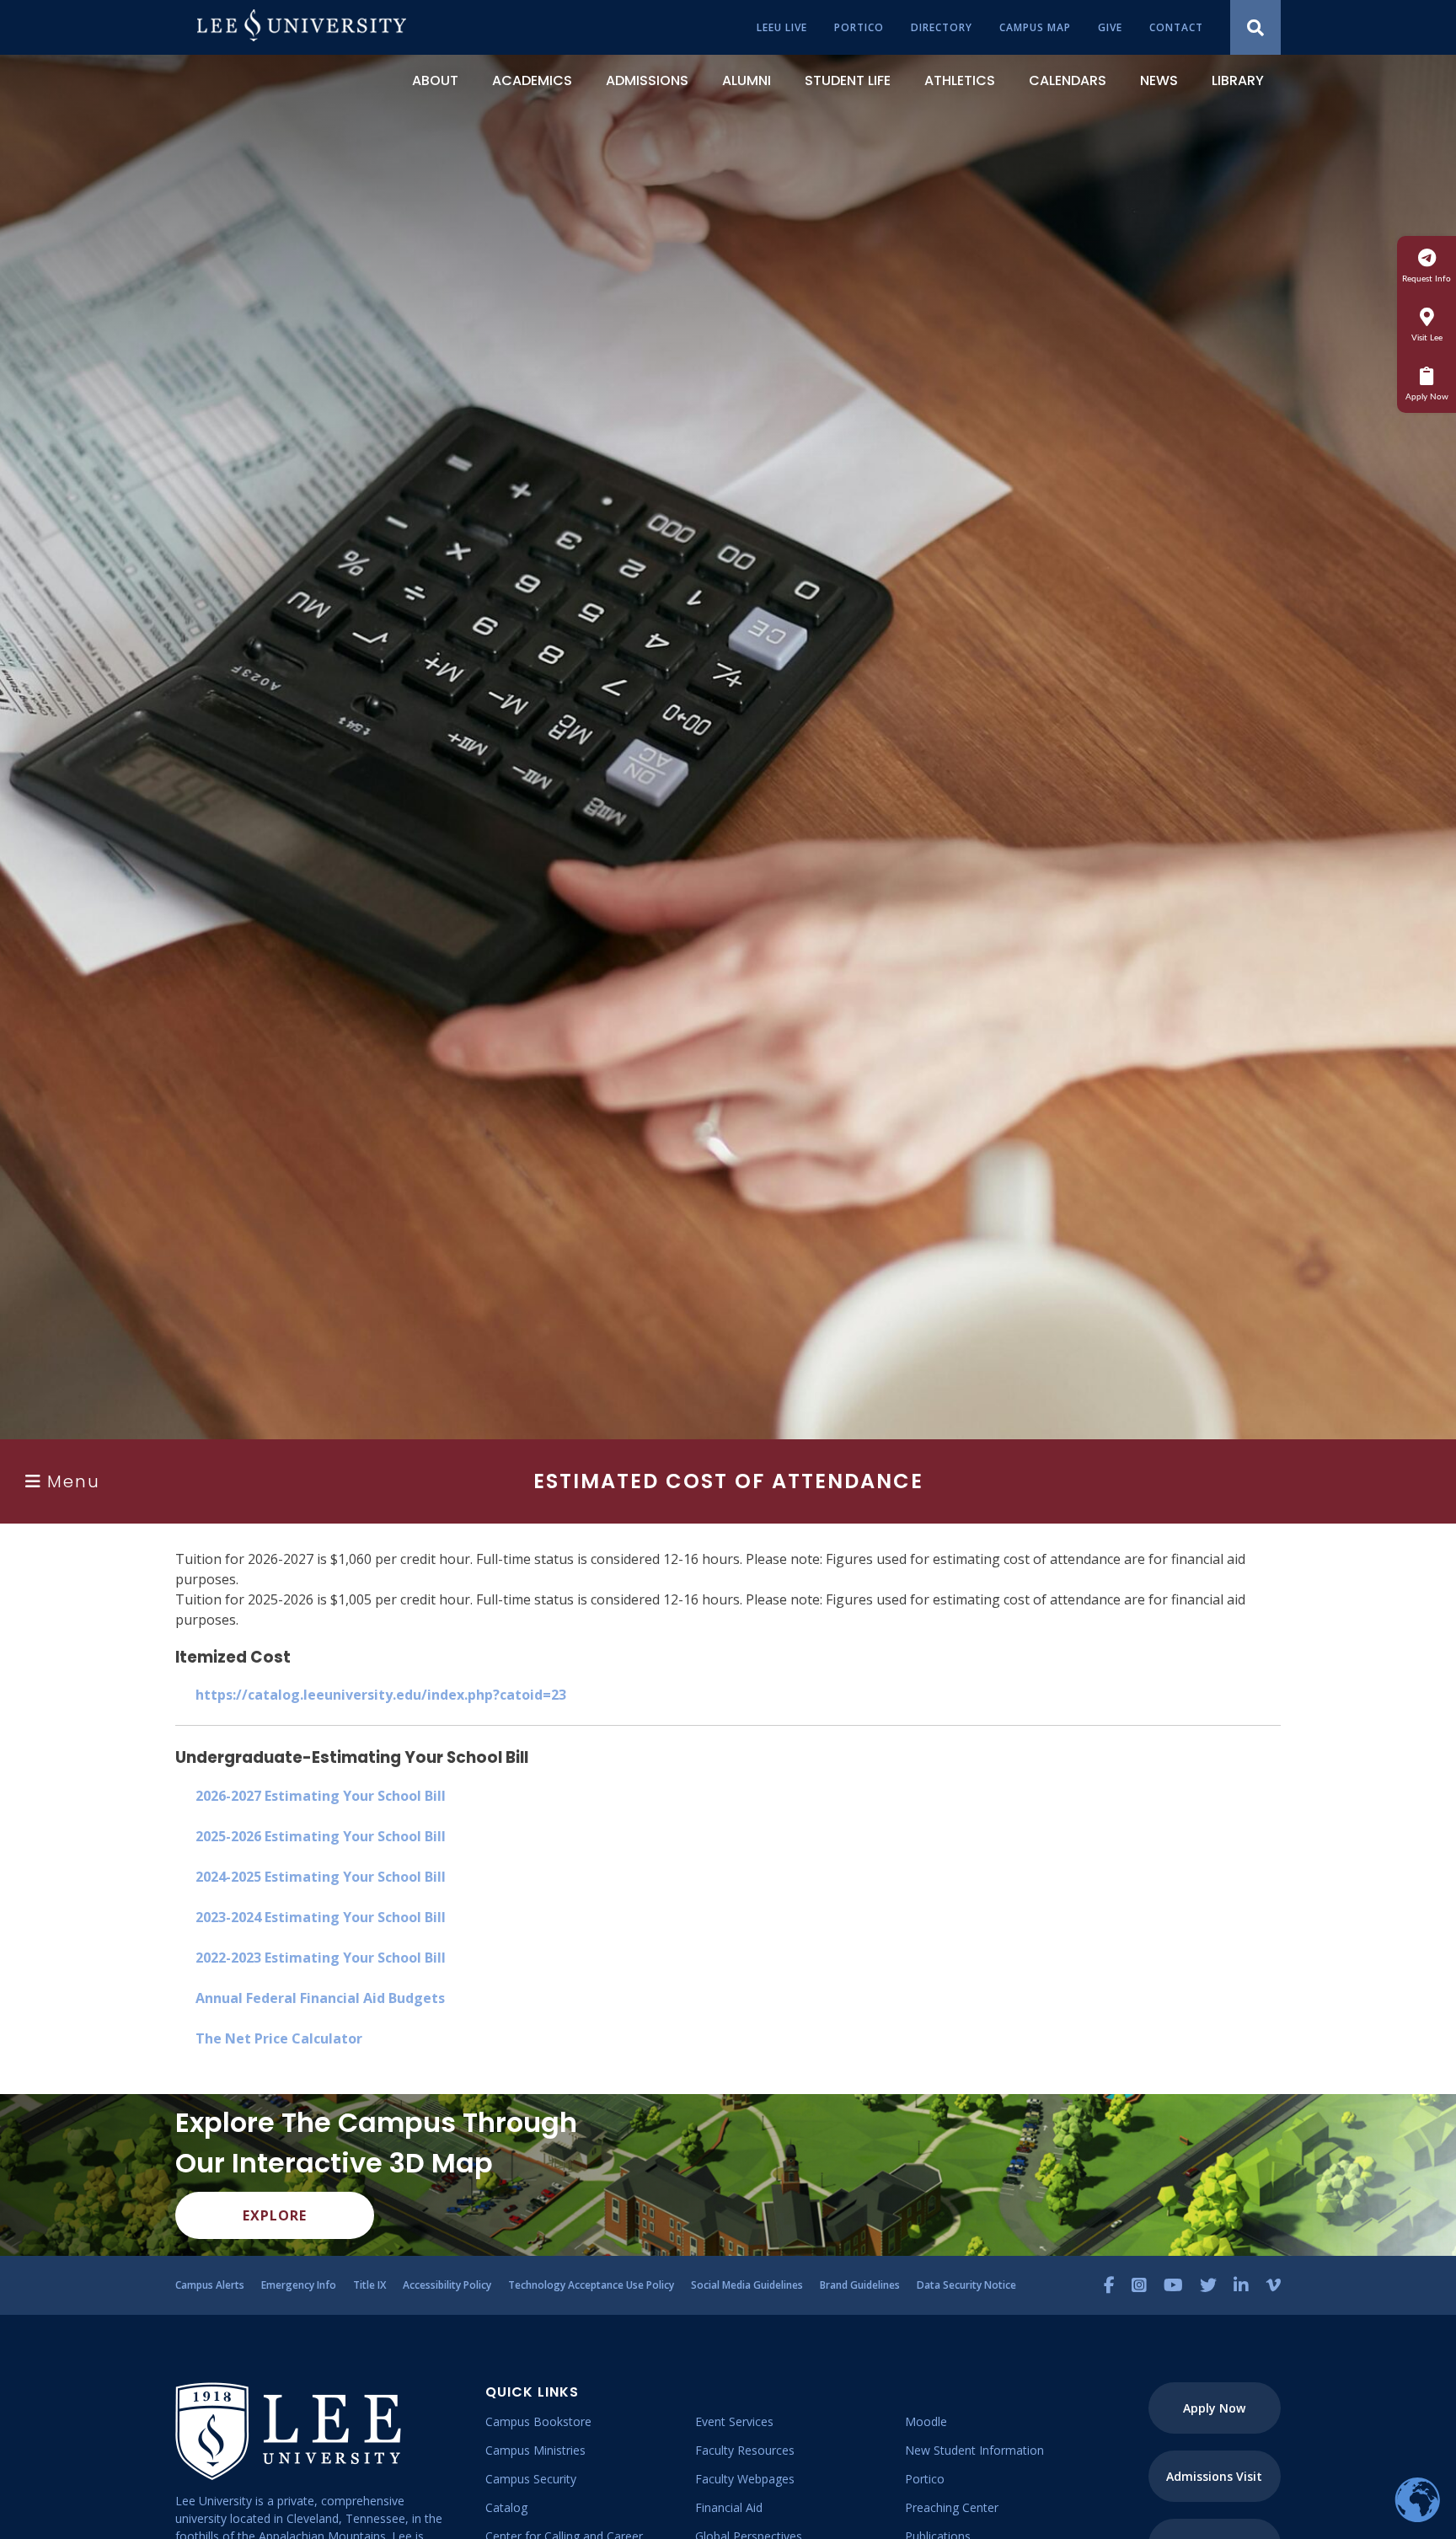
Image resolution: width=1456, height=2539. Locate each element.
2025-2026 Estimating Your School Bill (321, 1836)
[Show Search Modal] (1255, 27)
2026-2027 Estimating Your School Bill (321, 1796)
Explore (275, 2215)
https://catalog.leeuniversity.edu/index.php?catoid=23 (381, 1695)
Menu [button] (74, 1481)
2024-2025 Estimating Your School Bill (321, 1877)
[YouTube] (1173, 2285)
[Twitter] (1208, 2285)
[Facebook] (1109, 2285)
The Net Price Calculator (279, 2038)
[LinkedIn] (1241, 2285)
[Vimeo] (1273, 2285)
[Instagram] (1139, 2285)
